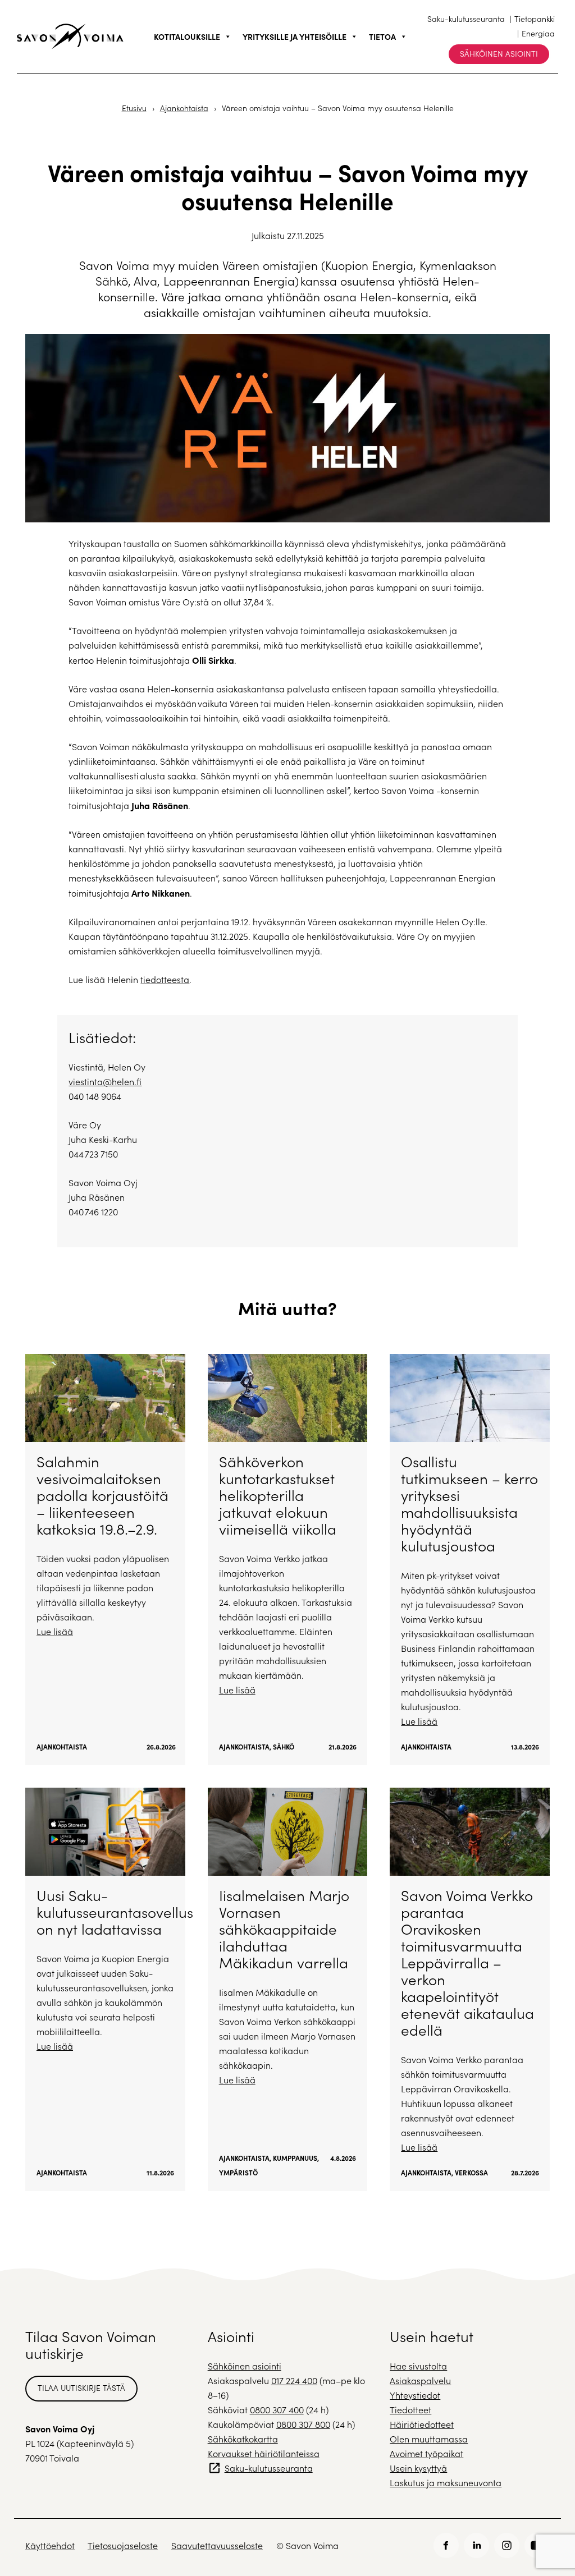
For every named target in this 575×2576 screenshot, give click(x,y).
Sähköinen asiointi (499, 54)
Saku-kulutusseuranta (466, 19)
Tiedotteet (410, 2410)
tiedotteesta (165, 979)
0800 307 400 (277, 2410)
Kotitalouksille (187, 36)
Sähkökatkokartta (243, 2439)
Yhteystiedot (415, 2395)
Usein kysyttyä (418, 2468)
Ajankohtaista (184, 108)
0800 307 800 (303, 2424)
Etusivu (134, 108)
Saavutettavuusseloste (217, 2545)
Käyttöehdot (50, 2545)
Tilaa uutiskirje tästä (81, 2388)
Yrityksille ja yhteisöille (295, 36)
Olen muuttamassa (429, 2439)
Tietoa (382, 36)
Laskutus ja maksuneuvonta (446, 2483)
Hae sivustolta (418, 2366)
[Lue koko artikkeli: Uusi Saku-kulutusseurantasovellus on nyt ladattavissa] (105, 1989)
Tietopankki (535, 19)
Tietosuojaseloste (123, 2545)
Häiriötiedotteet (422, 2424)
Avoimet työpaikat (426, 2453)
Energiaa (538, 33)
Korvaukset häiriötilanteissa (264, 2453)
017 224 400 (294, 2380)
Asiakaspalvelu (420, 2380)
